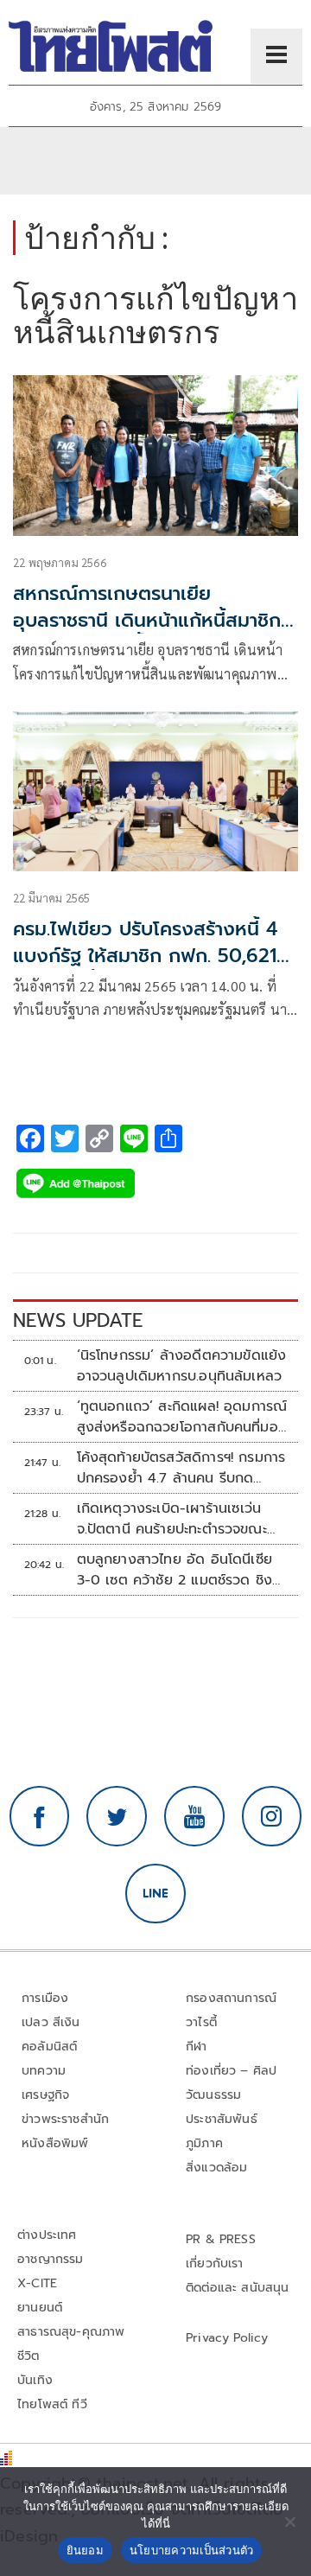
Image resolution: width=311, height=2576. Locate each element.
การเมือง (45, 1998)
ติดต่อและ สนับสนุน (238, 2288)
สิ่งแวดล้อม (216, 2168)
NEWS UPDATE (78, 1320)
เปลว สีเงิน (51, 2022)
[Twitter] (117, 1816)
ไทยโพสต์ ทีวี (52, 2404)
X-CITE (37, 2283)
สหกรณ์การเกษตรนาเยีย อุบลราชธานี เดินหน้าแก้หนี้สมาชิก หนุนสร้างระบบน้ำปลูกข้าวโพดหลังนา (151, 633)
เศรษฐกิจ (45, 2095)
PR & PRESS (221, 2239)
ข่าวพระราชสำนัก (65, 2119)
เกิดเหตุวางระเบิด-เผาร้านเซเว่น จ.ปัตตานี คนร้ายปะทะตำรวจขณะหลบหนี (172, 1519)
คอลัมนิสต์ (49, 2047)
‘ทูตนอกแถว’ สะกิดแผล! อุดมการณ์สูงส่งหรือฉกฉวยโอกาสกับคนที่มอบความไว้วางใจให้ (182, 1417)
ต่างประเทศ (47, 2235)
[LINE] (155, 1894)
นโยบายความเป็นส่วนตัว (192, 2550)
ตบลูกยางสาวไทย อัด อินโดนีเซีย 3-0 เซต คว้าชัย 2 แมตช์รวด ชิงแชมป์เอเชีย (175, 1570)
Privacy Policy (227, 2338)
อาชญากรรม (51, 2259)
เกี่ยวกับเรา (215, 2264)
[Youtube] (194, 1816)
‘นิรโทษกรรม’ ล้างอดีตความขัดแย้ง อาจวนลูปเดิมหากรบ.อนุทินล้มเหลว (182, 1366)
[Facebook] (40, 1816)
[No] (289, 2522)
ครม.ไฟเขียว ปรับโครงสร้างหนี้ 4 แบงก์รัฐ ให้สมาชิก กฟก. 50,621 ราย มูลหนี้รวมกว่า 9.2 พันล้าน (145, 956)
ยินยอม (85, 2550)
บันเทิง (35, 2380)
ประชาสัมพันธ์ (222, 2119)
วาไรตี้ (201, 2022)
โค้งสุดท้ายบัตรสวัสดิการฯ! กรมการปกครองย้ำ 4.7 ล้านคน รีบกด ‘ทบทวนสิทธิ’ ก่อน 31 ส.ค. (181, 1468)
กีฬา (197, 2047)
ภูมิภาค (204, 2143)
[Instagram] (272, 1816)
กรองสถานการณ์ (231, 1998)
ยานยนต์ (40, 2308)
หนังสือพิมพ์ (55, 2143)
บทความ (44, 2071)
